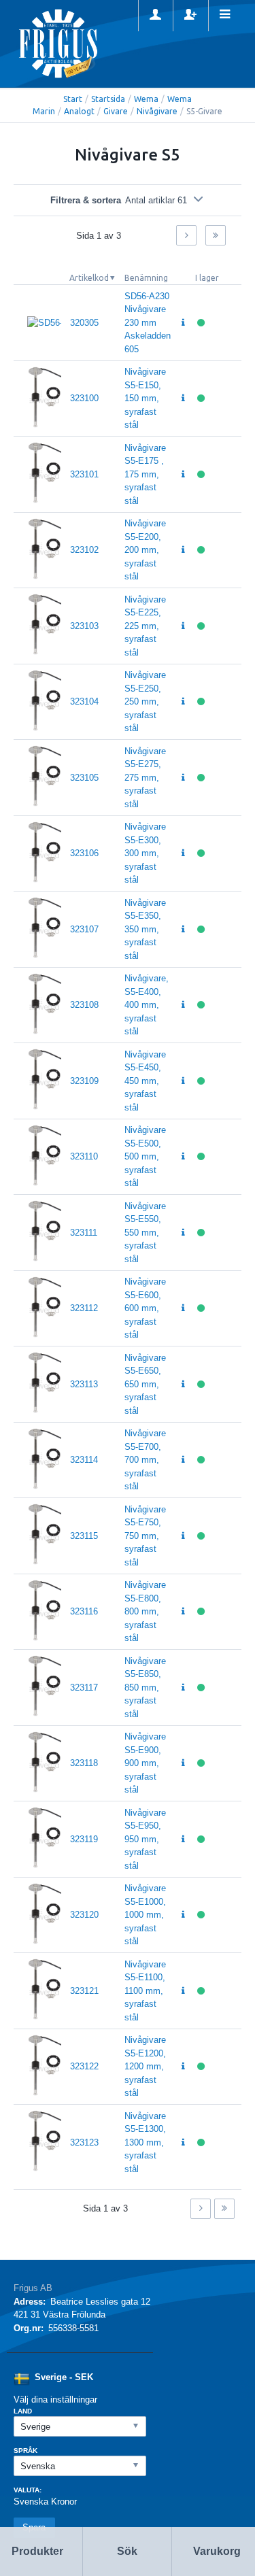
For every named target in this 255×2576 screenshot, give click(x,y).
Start (73, 99)
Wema (146, 99)
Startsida (108, 99)
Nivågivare (157, 111)
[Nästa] (186, 235)
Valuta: (28, 2490)
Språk (26, 2451)
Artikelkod (89, 278)
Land (23, 2411)
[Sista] (216, 235)
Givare (116, 111)
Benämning (146, 278)
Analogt (79, 111)
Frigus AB (33, 2288)
